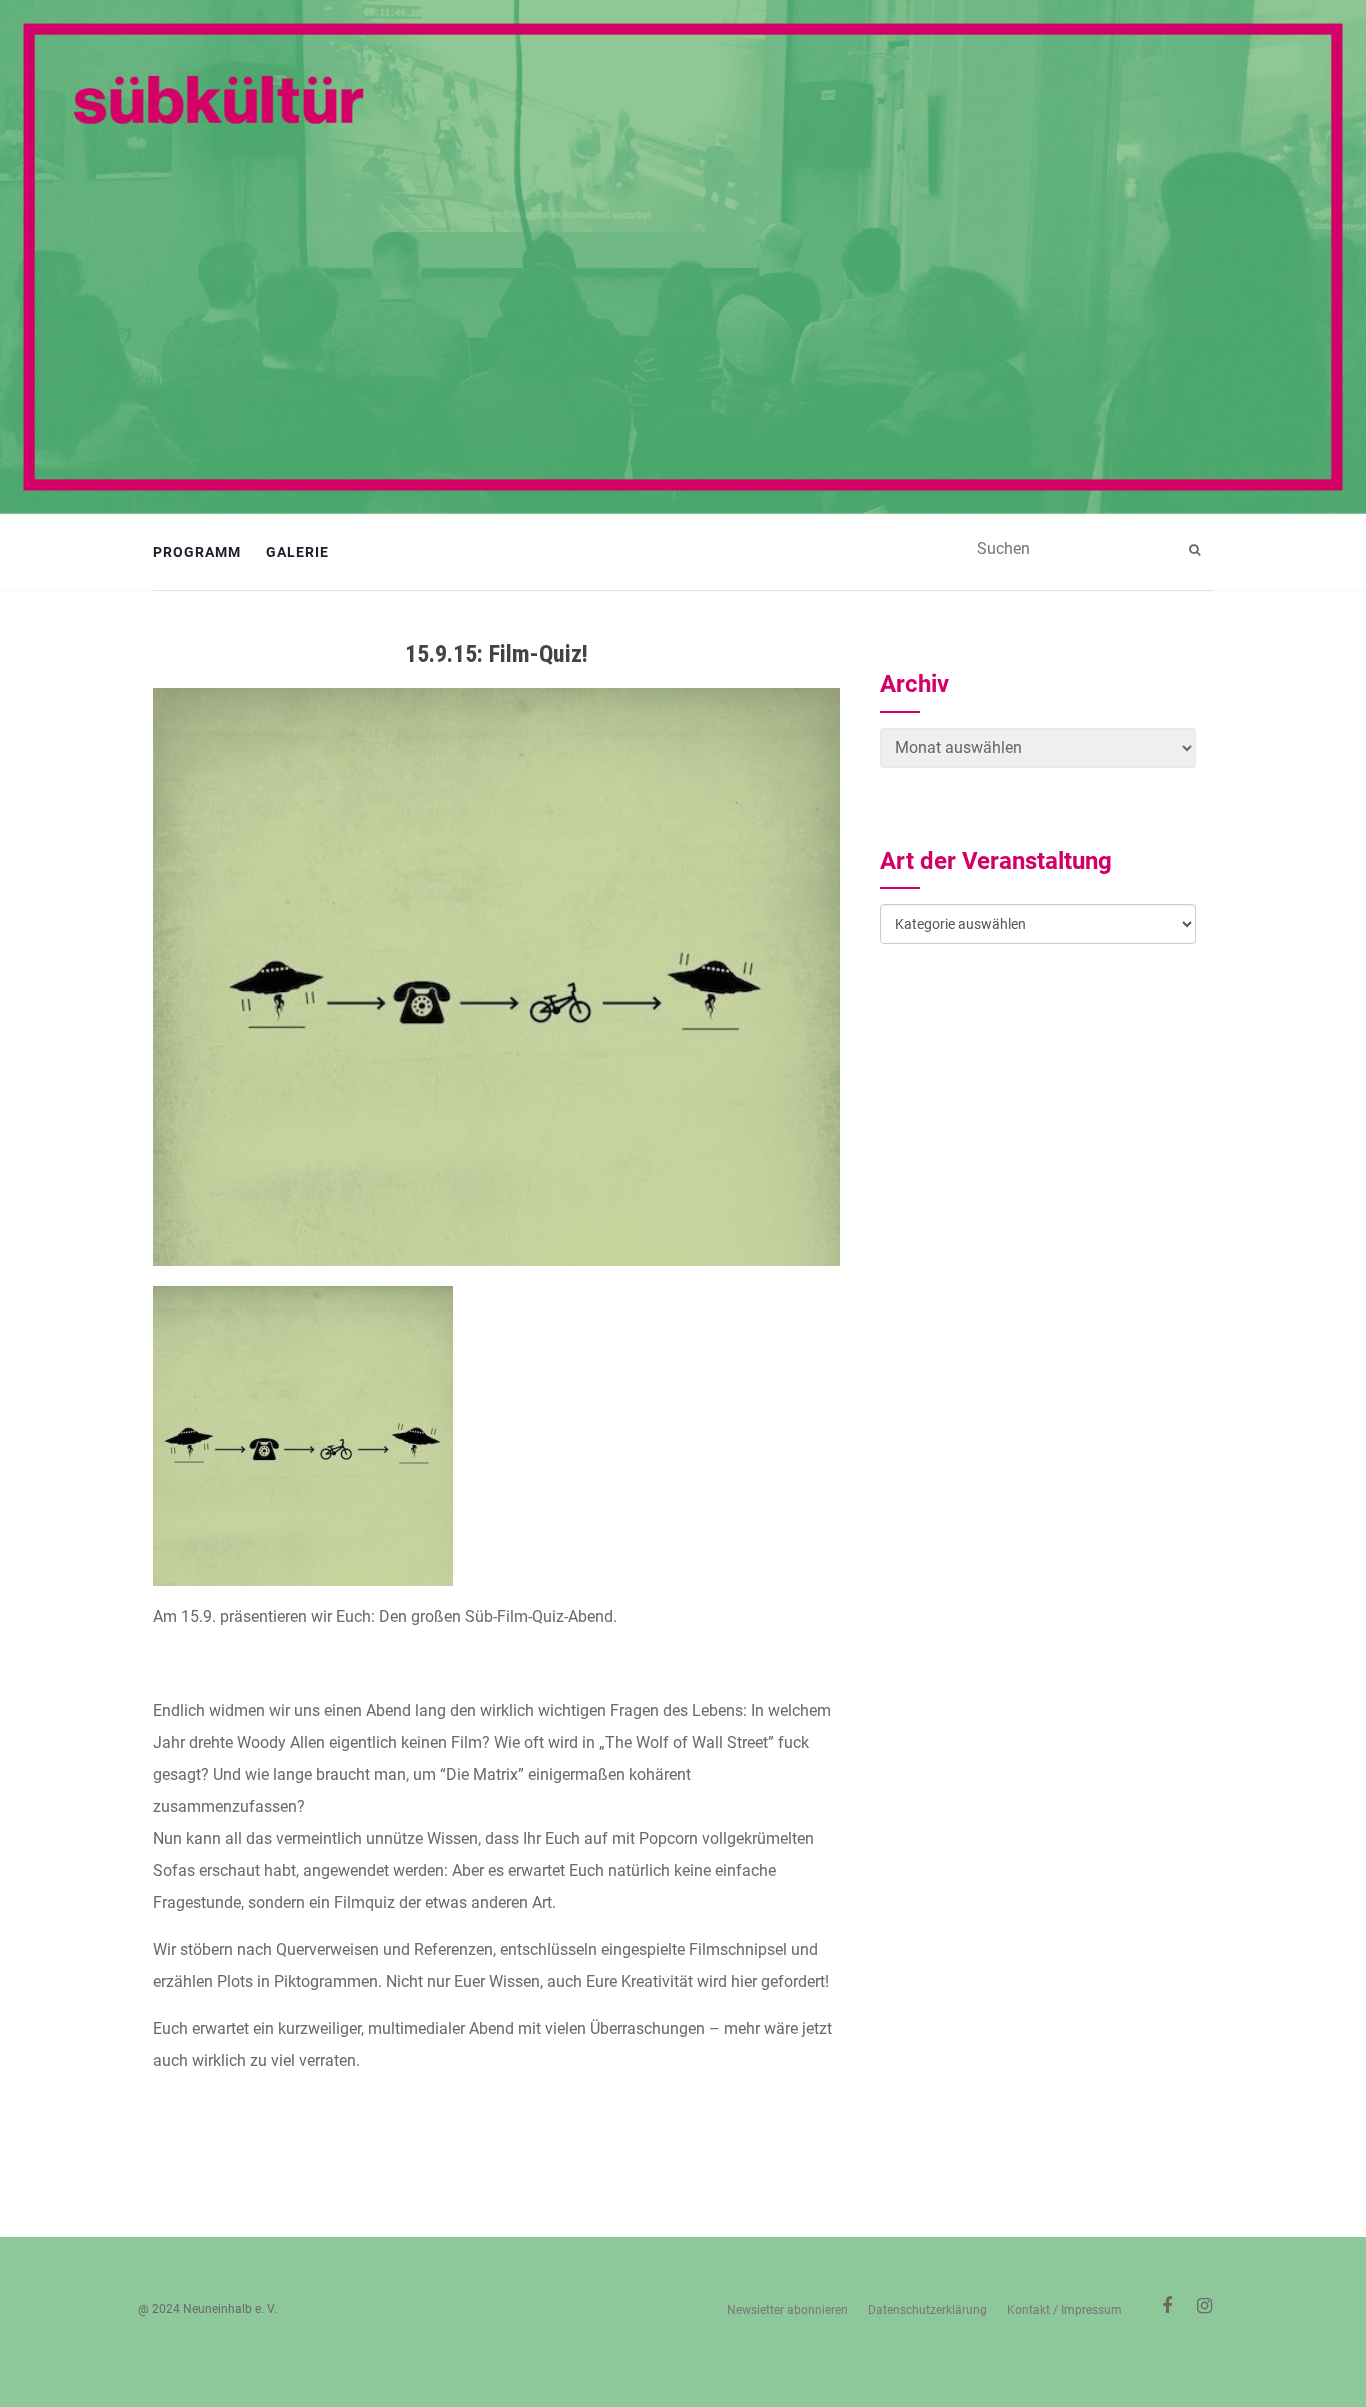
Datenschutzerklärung (927, 2310)
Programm (197, 552)
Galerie (297, 552)
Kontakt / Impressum (1064, 2310)
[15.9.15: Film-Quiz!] (496, 977)
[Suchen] (1197, 550)
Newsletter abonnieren (787, 2310)
